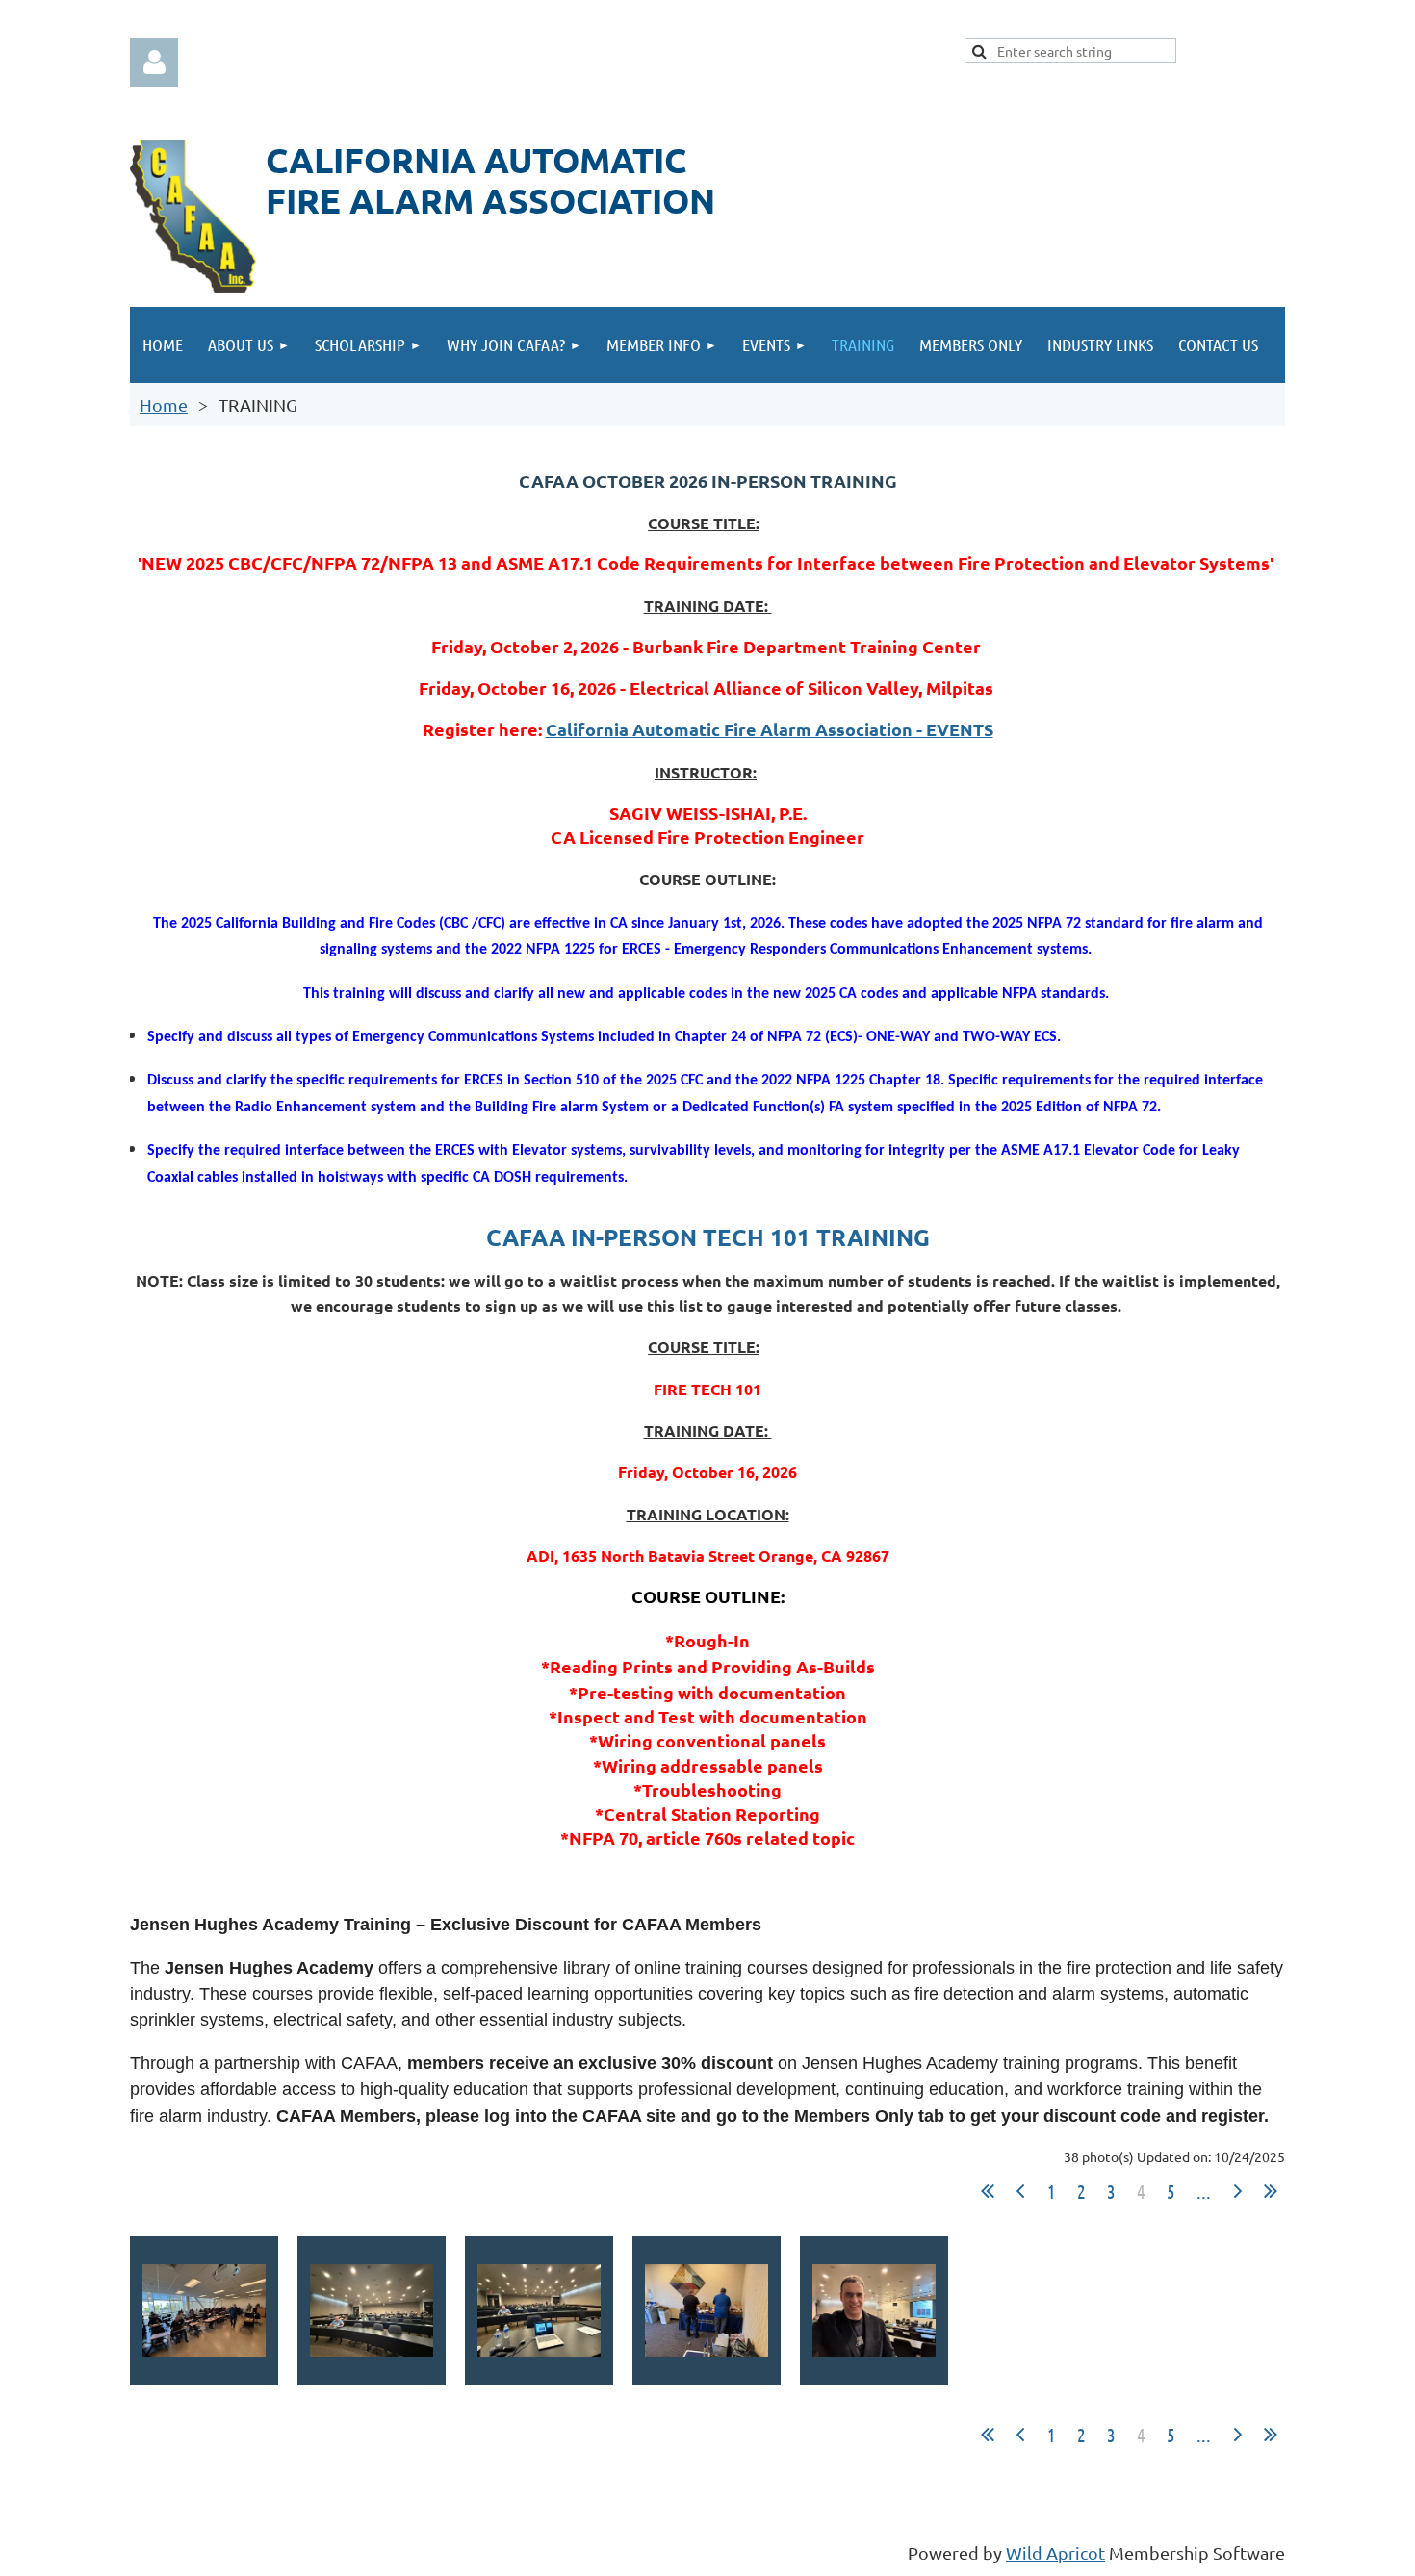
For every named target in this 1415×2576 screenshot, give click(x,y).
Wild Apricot (1055, 2552)
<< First (988, 2191)
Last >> (1271, 2191)
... (1204, 2191)
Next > (1238, 2191)
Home (164, 405)
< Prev (1020, 2191)
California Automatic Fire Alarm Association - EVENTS (770, 729)
